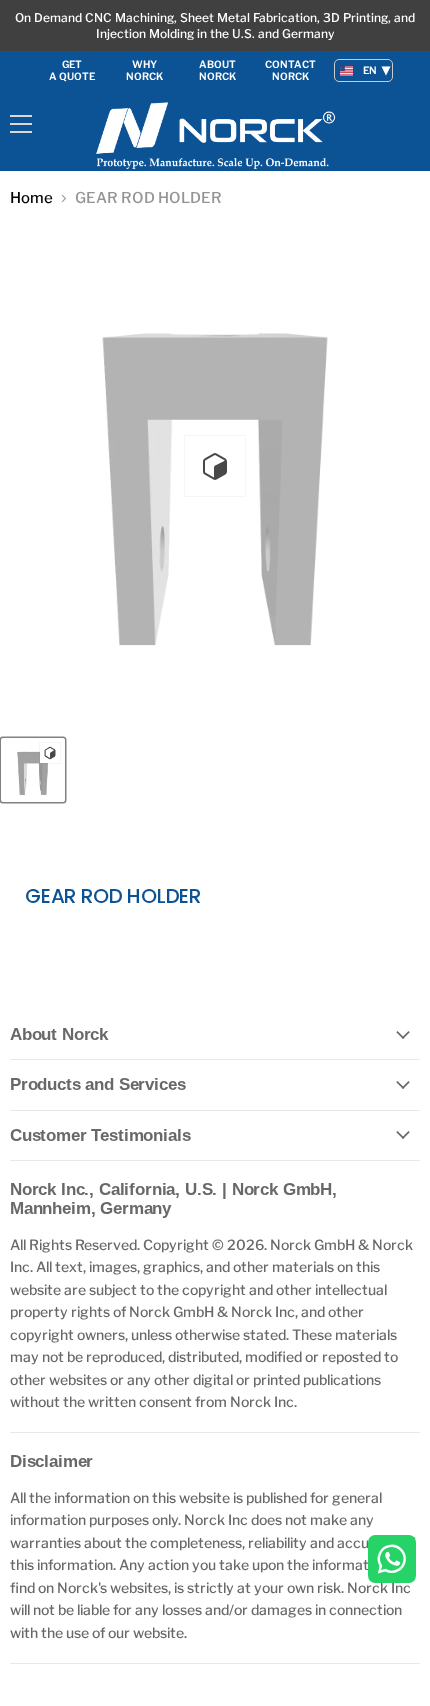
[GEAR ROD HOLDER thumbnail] (33, 770)
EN (370, 70)
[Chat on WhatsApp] (392, 1560)
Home (31, 198)
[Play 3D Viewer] (215, 466)
